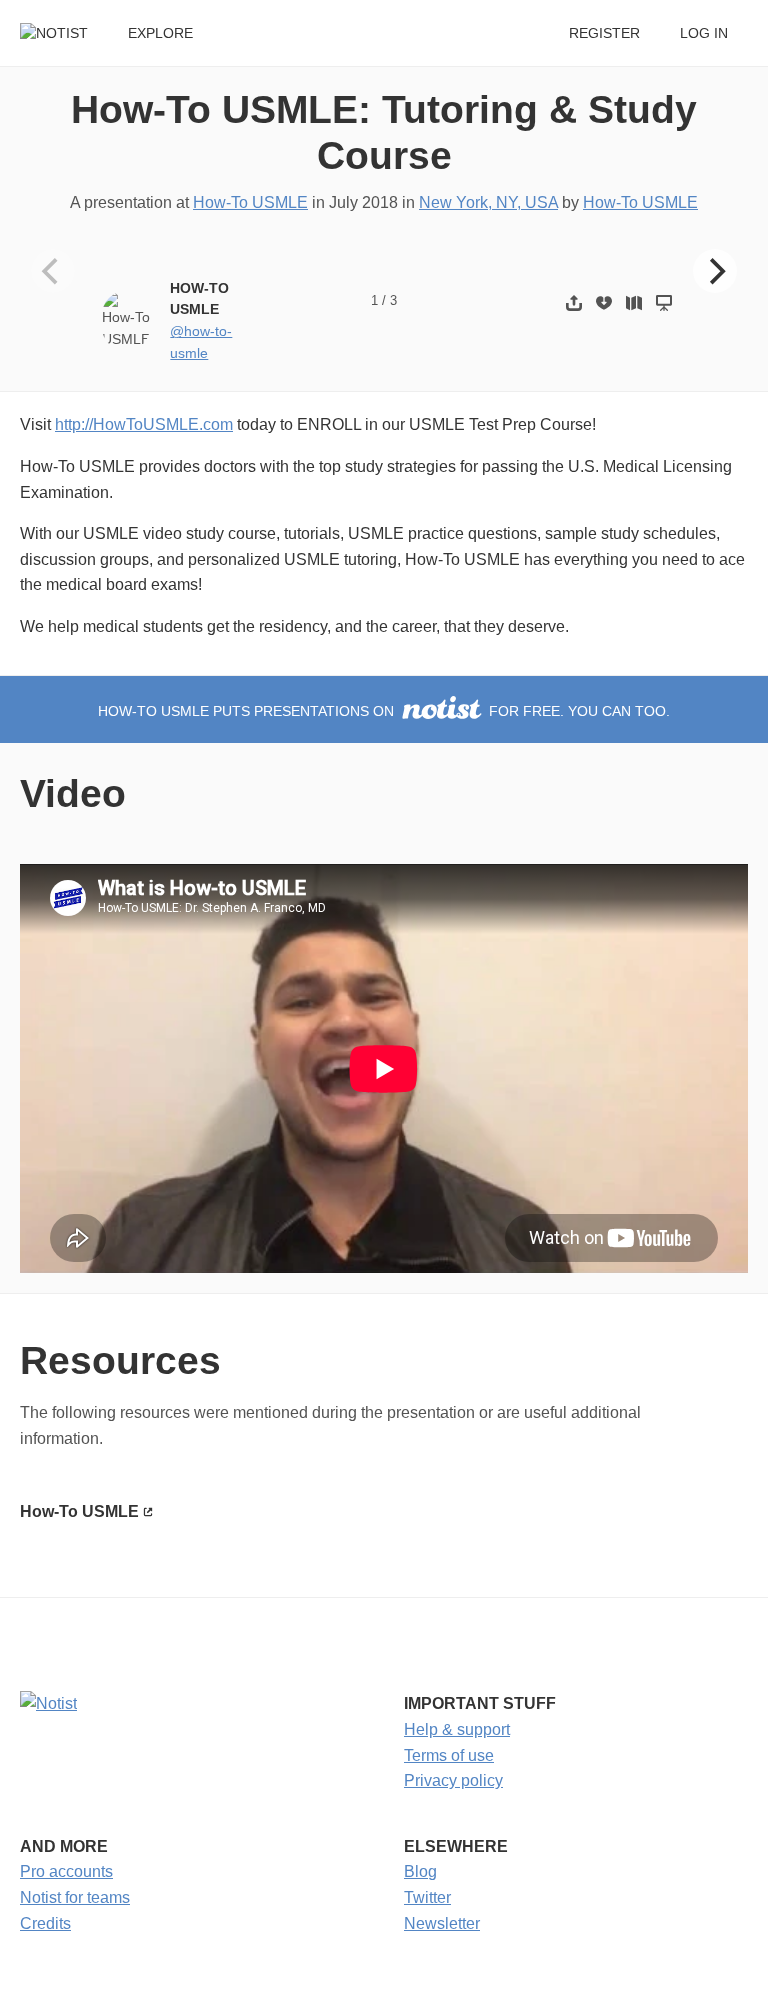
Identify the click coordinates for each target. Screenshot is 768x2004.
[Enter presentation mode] (664, 302)
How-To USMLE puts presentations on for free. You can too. (383, 711)
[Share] (574, 302)
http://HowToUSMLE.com (144, 424)
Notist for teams (75, 1897)
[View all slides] (634, 302)
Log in (704, 33)
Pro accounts (66, 1871)
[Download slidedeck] (604, 302)
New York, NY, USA (488, 202)
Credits (45, 1923)
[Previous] (53, 271)
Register (604, 33)
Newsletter (442, 1923)
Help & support (457, 1729)
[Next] (715, 271)
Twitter (427, 1897)
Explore (160, 33)
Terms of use (449, 1755)
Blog (420, 1871)
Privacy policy (453, 1780)
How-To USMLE (250, 202)
